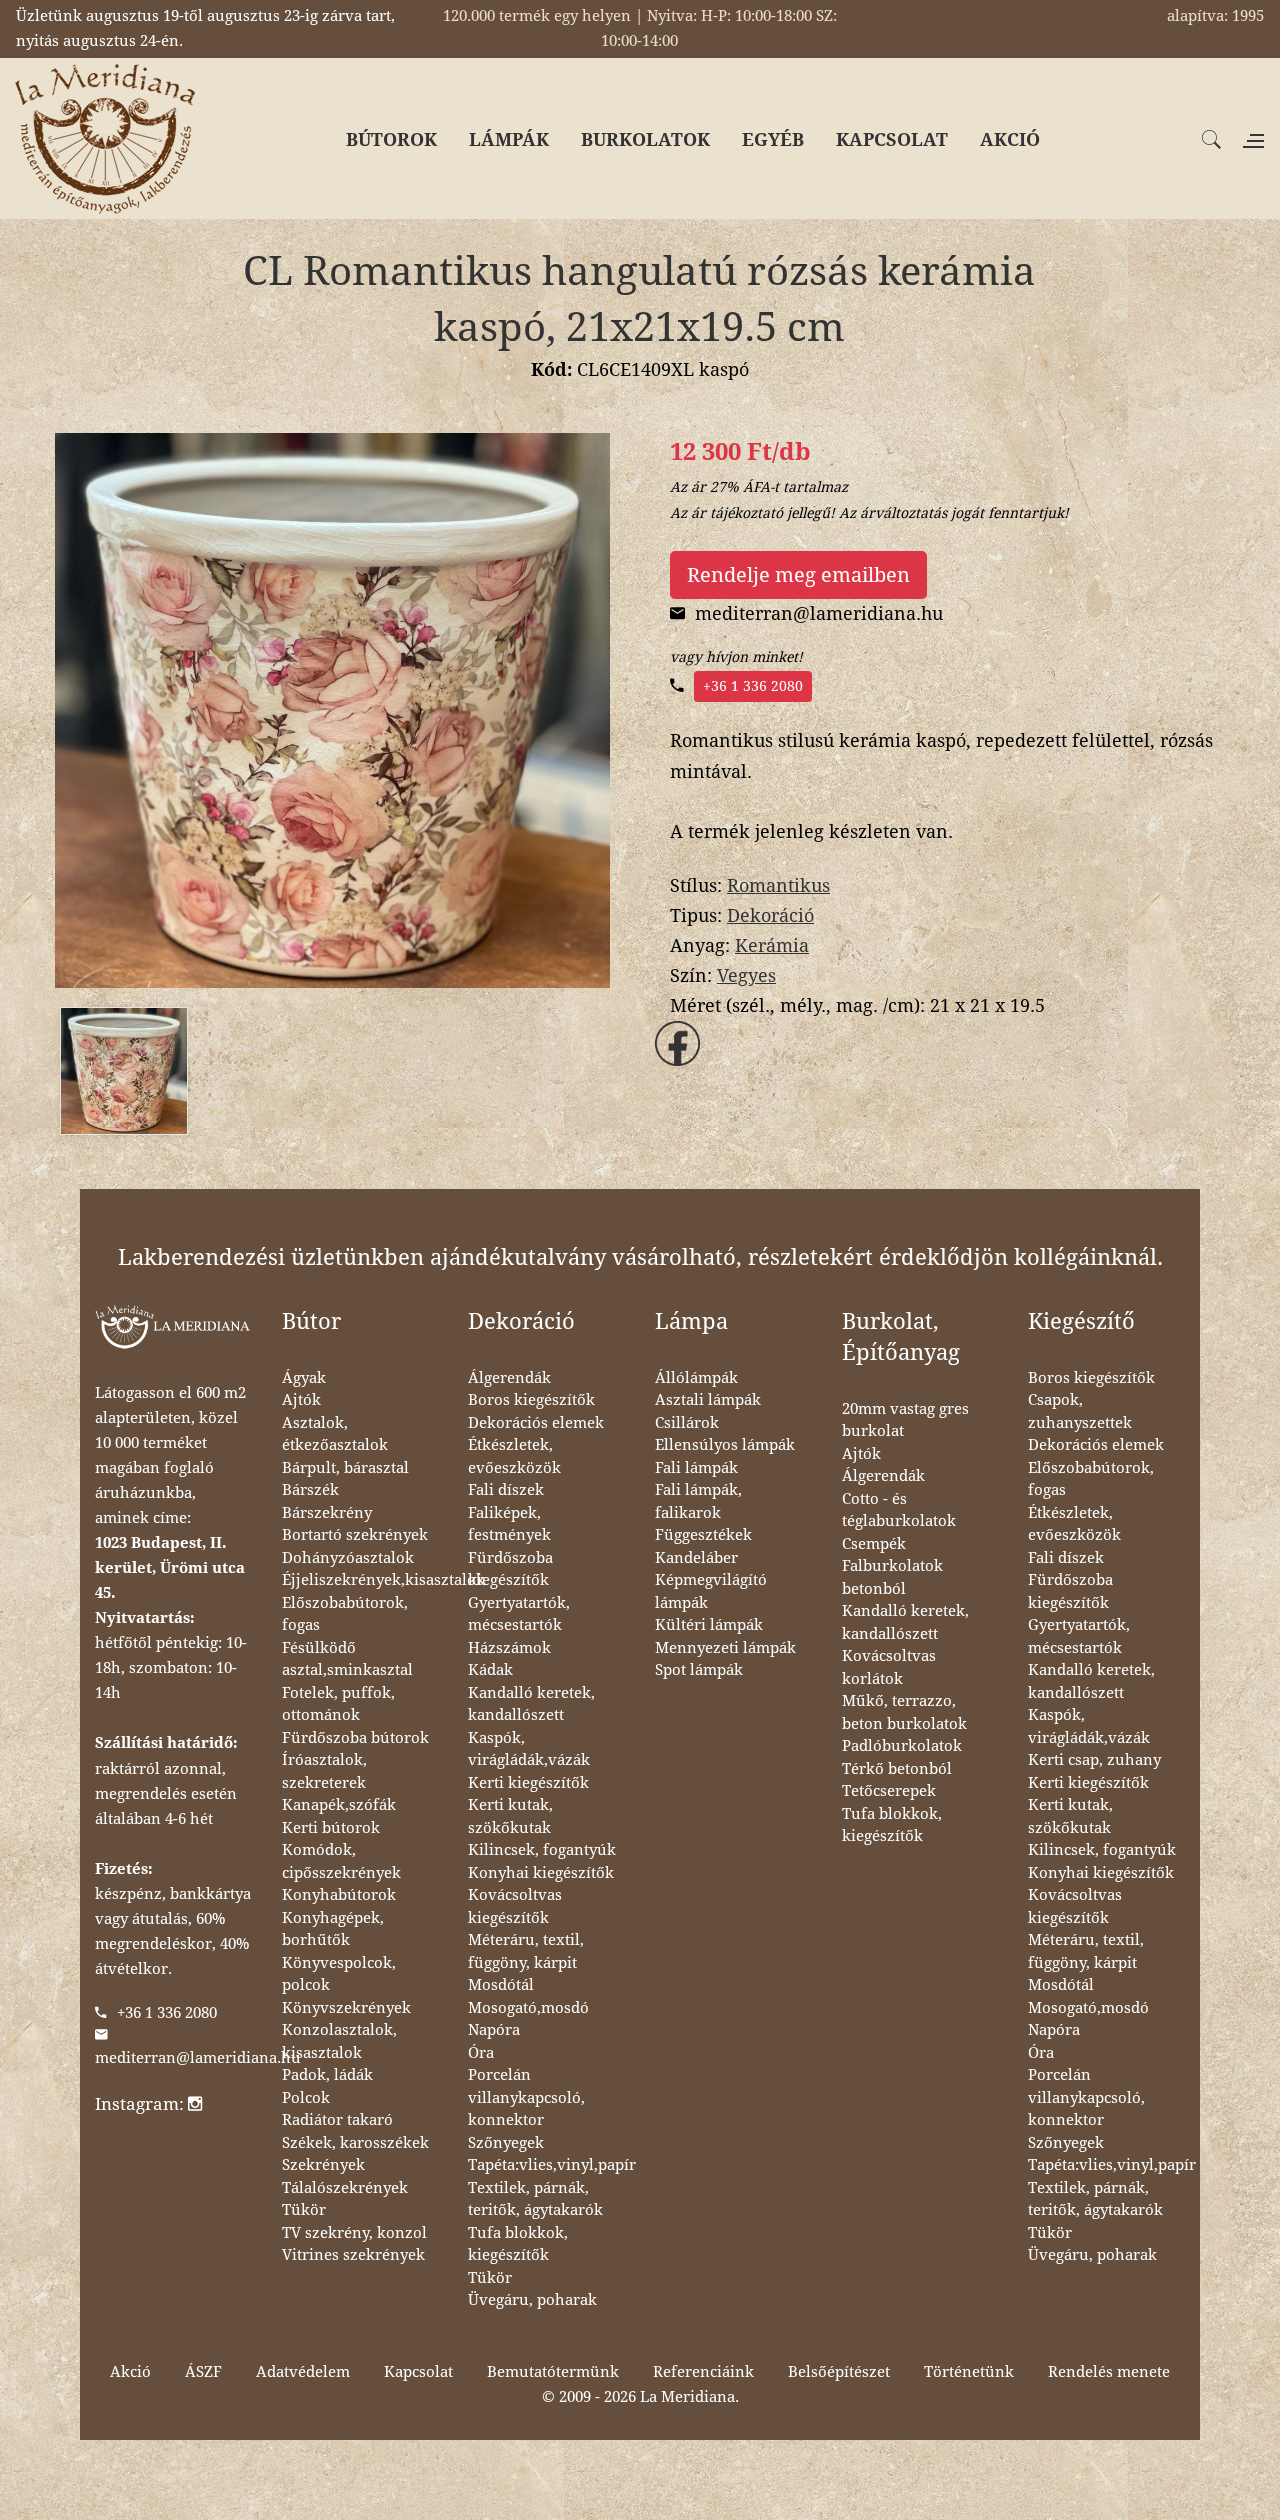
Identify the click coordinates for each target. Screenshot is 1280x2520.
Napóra (494, 2030)
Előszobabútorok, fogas (345, 1614)
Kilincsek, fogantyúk (542, 1850)
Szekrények (323, 2165)
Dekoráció (770, 915)
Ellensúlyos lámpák (725, 1445)
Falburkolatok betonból (892, 1577)
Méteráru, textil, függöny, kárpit (526, 1951)
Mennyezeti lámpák (725, 1648)
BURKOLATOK (645, 139)
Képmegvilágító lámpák (711, 1591)
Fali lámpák (696, 1468)
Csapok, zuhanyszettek (1080, 1411)
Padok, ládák (327, 2075)
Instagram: (141, 2104)
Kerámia (772, 945)
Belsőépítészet (839, 2372)
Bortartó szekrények (355, 1535)
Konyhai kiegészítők (541, 1873)
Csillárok (687, 1423)
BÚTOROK (391, 139)
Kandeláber (696, 1558)
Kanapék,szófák (339, 1805)
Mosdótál (501, 1985)
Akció (130, 2372)
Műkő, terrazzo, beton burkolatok (904, 1712)
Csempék (874, 1544)
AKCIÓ (1010, 139)
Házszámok (509, 1648)
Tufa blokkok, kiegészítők (518, 2244)
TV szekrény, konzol (354, 2233)
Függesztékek (703, 1535)
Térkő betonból (897, 1769)
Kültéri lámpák (709, 1625)
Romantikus (778, 885)
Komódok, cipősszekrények (341, 1861)
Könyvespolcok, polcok (339, 1974)
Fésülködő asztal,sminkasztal (347, 1659)
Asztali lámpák (708, 1400)
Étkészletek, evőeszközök (514, 1456)
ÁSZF (203, 2372)
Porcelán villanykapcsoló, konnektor (526, 2097)
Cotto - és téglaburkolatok (899, 1510)
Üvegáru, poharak (532, 2300)
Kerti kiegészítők (528, 1783)
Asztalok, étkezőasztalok (335, 1434)
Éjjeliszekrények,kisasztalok (383, 1580)
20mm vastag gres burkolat (905, 1420)
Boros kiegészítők (531, 1400)
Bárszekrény (327, 1513)
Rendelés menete (1109, 2372)
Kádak (490, 1670)
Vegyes (746, 975)
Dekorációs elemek (536, 1423)
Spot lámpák (699, 1670)
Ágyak (304, 1378)
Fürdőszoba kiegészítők (510, 1569)
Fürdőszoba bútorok (355, 1738)
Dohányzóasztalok (348, 1558)
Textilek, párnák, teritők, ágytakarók (535, 2199)
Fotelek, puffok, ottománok (338, 1704)
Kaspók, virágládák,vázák (529, 1749)
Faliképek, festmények (509, 1524)
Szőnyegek (506, 2143)
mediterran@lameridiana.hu (198, 2058)
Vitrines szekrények (353, 2255)
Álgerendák (509, 1378)
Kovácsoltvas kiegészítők (515, 1906)
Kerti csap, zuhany (1094, 1760)
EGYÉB (773, 139)
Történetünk (969, 2372)
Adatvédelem (303, 2372)
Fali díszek (506, 1490)
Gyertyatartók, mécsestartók (519, 1614)
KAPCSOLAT (892, 139)
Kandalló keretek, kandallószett (531, 1704)
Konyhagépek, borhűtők (333, 1929)
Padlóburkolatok (902, 1746)
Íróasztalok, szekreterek (324, 1771)
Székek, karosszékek (355, 2143)
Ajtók (301, 1400)
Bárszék (310, 1490)
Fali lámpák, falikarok (698, 1501)
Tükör (304, 2210)
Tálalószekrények (345, 2188)
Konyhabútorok (339, 1895)
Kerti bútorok (331, 1828)
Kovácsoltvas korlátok (889, 1667)
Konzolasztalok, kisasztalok (339, 2041)
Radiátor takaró (337, 2120)
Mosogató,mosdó (528, 2008)
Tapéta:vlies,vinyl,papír (552, 2165)
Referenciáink (703, 2372)
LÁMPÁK (509, 139)
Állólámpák (696, 1378)
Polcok (306, 2098)
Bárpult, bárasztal (345, 1468)
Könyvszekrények (346, 2008)
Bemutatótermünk (553, 2372)
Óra (481, 2053)
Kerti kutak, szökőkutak (510, 1816)
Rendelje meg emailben (798, 575)
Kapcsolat (418, 2372)
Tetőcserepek (889, 1791)
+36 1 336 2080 (753, 686)
